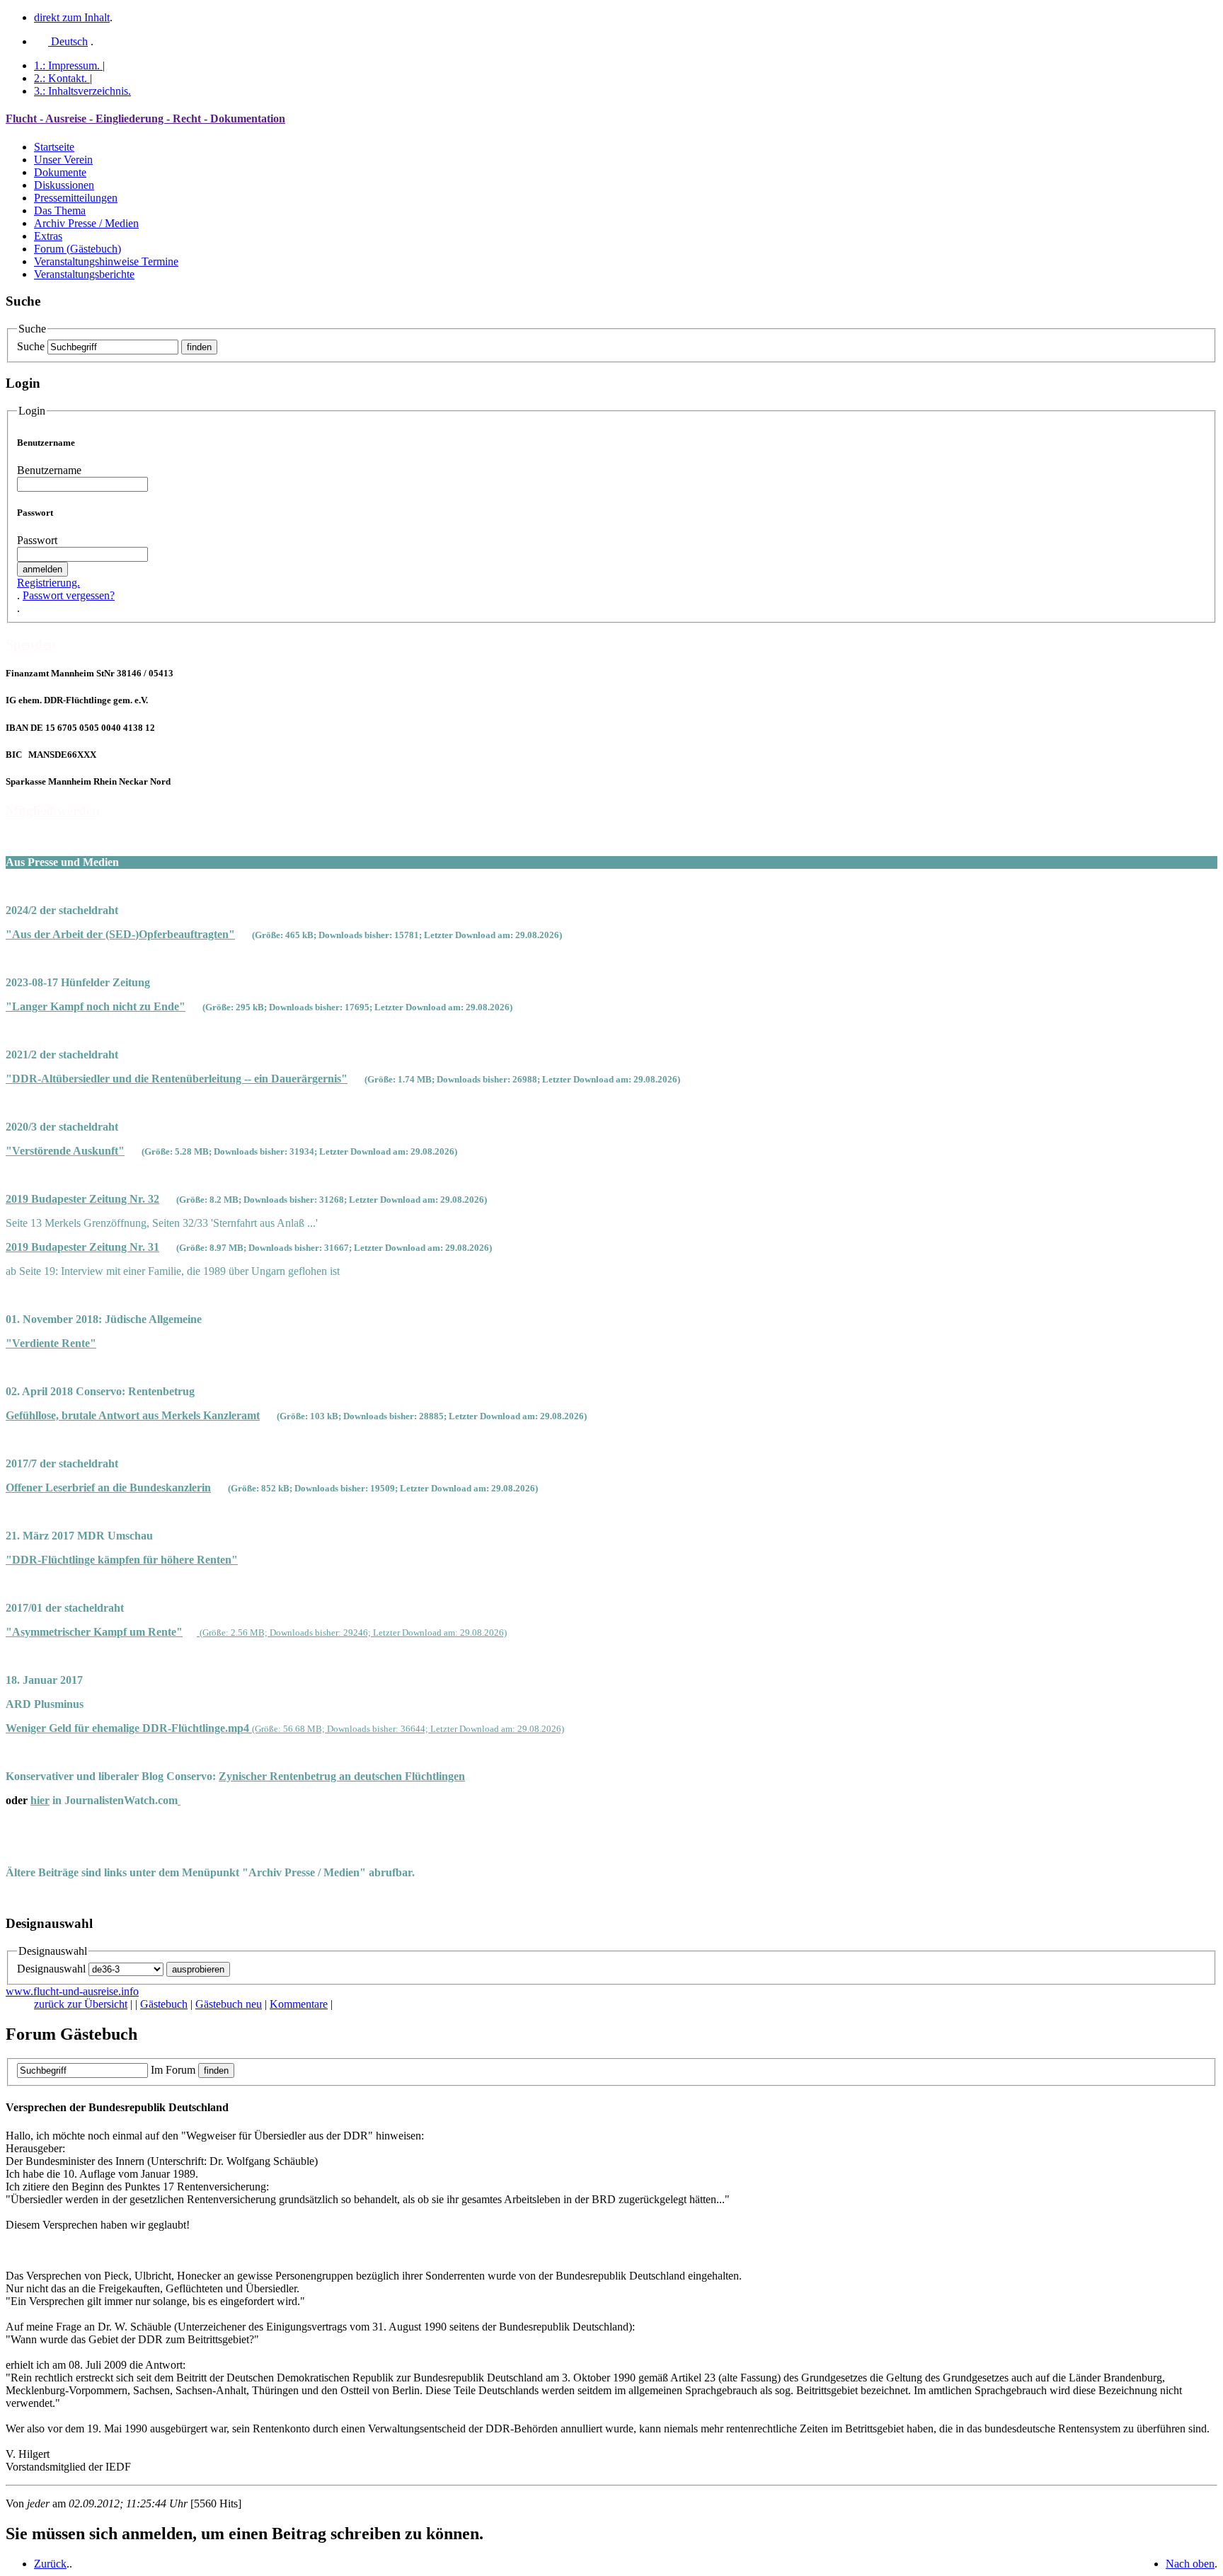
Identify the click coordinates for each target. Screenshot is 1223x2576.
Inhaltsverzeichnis (82, 91)
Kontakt (61, 78)
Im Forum (173, 2070)
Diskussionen (64, 185)
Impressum (67, 65)
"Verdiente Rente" (51, 1343)
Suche (31, 346)
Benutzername (49, 470)
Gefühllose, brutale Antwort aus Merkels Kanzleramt (133, 1415)
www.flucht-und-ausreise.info (72, 1991)
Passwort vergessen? (69, 595)
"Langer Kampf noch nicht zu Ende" (96, 1006)
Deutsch (68, 41)
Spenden (31, 644)
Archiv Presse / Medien (86, 223)
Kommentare (299, 2004)
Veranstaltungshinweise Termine (106, 261)
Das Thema (60, 210)
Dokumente (60, 172)
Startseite (54, 147)
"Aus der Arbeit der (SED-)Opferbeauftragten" (120, 934)
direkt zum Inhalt (72, 17)
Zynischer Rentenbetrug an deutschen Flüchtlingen (342, 1776)
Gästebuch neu (229, 2004)
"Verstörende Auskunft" (65, 1151)
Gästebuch (164, 2004)
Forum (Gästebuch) (77, 249)
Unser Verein (63, 160)
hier (40, 1800)
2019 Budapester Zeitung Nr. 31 (82, 1247)
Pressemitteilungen (76, 198)
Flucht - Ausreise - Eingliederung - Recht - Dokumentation (145, 119)
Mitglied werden (53, 810)
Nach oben (1190, 2564)
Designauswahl (51, 1969)
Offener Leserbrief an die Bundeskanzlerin (108, 1488)
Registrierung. (48, 583)
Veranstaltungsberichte (84, 274)
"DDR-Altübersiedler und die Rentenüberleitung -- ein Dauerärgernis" (177, 1079)
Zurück (50, 2564)
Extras (48, 236)
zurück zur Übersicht (81, 2004)
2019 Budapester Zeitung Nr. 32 (82, 1199)
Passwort (37, 540)
